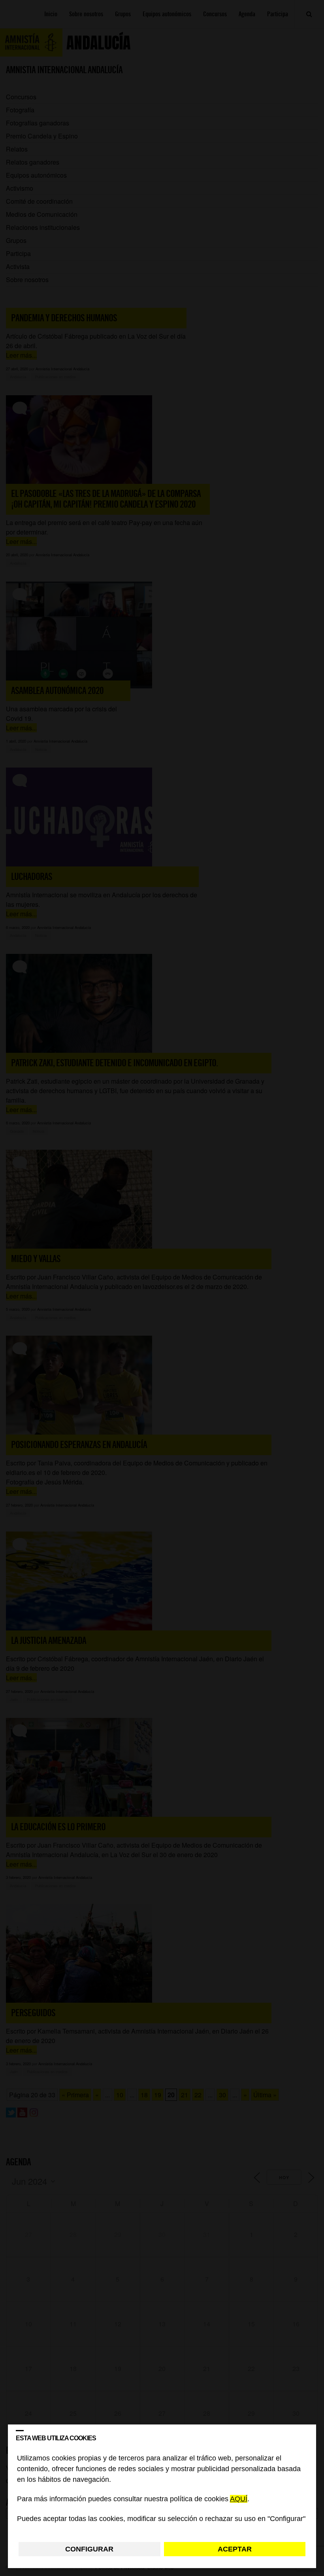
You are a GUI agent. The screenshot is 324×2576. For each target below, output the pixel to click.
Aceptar (235, 2549)
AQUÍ (239, 2499)
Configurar (89, 2549)
